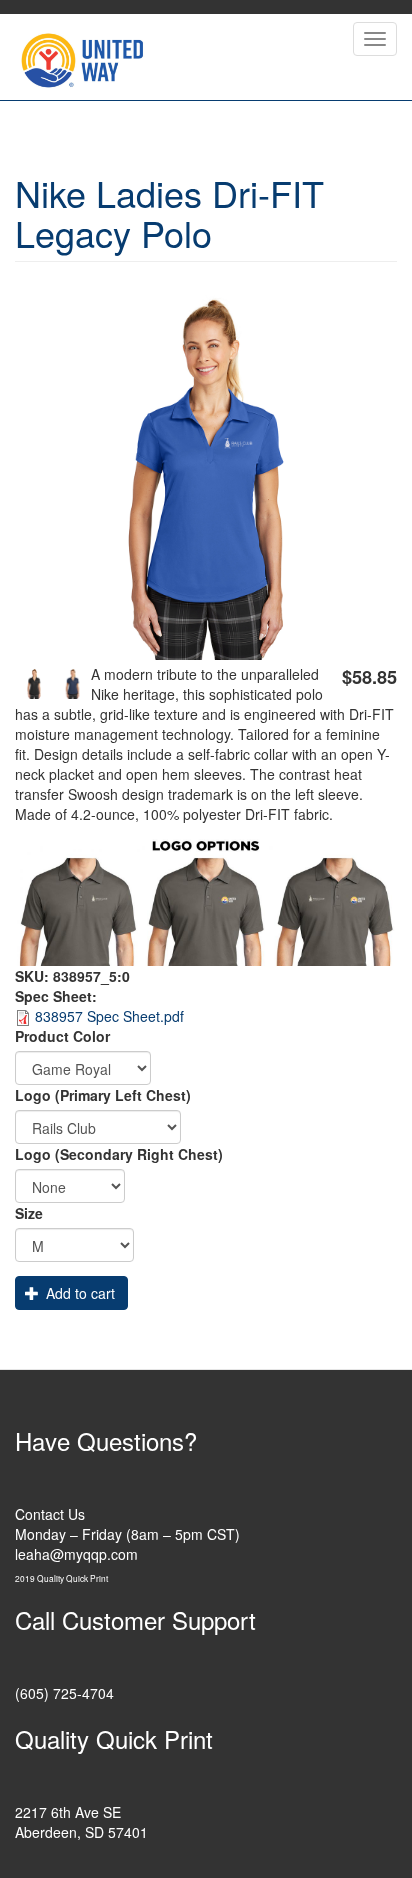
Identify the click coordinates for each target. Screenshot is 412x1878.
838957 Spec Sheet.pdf (109, 1016)
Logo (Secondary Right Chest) (119, 1154)
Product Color (62, 1036)
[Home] (81, 57)
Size (29, 1213)
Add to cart (78, 1293)
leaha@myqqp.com (76, 1554)
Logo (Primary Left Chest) (103, 1095)
